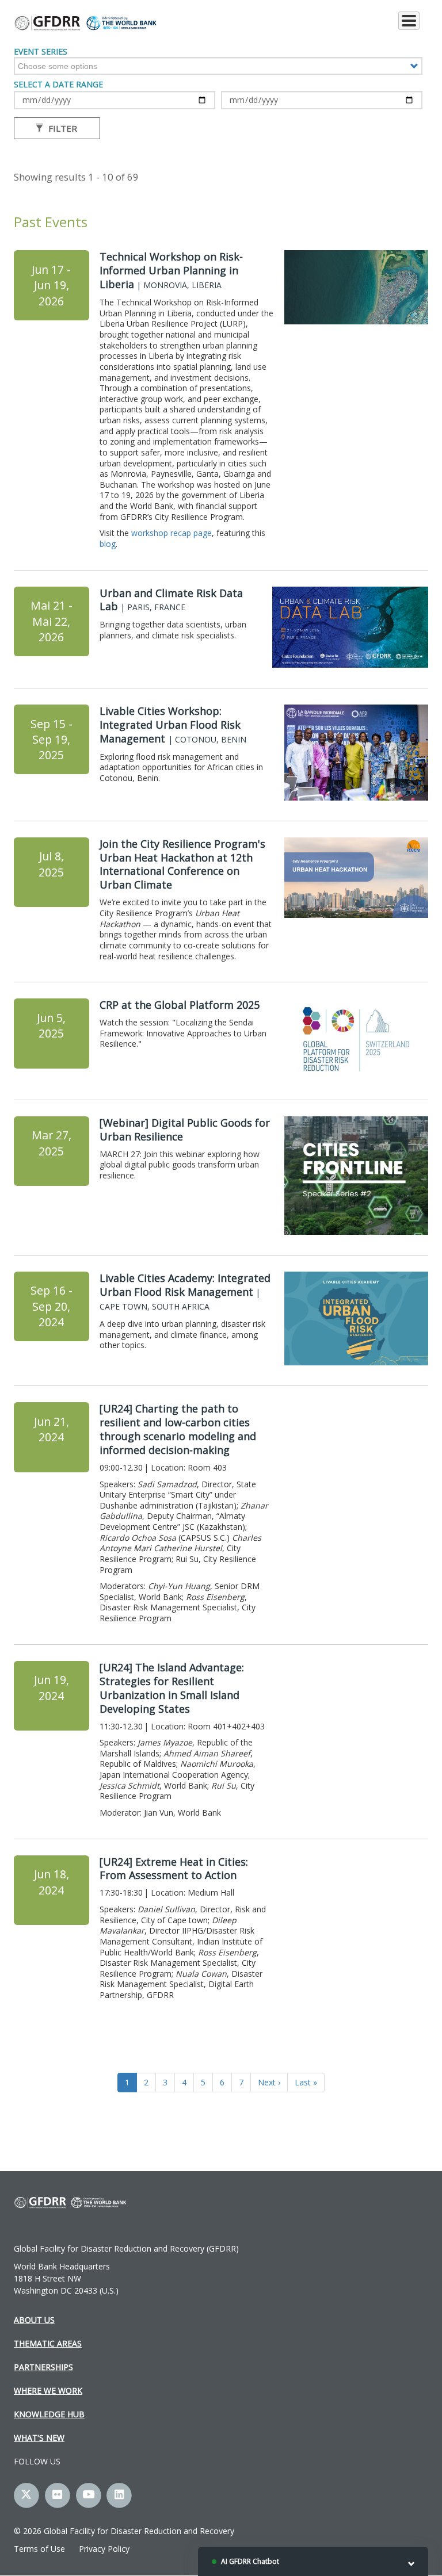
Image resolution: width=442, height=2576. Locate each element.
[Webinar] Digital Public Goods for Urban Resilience (185, 1130)
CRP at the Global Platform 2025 (180, 1005)
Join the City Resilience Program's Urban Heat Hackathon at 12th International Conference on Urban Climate (182, 864)
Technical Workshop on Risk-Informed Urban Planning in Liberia (171, 270)
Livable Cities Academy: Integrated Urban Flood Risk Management (185, 1292)
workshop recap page (172, 533)
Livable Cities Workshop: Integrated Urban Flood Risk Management (173, 725)
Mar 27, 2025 (52, 1143)
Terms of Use (39, 2549)
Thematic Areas (48, 2343)
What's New (39, 2438)
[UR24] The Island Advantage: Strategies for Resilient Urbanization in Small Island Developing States (172, 1688)
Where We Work (48, 2391)
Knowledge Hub (49, 2414)
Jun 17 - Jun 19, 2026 (51, 285)
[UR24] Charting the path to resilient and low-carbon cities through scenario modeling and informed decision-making (178, 1429)
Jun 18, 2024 (52, 1882)
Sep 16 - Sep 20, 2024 (52, 1306)
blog (108, 544)
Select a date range (58, 85)
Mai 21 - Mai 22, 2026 (52, 621)
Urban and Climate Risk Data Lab (171, 600)
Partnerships (43, 2367)
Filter (62, 128)
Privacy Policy (104, 2549)
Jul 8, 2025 (51, 864)
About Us (34, 2320)
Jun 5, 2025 (51, 1025)
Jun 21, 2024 (52, 1429)
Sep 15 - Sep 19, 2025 (52, 740)
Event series (41, 52)
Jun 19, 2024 (52, 1687)
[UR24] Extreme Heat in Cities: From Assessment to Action (174, 1869)
